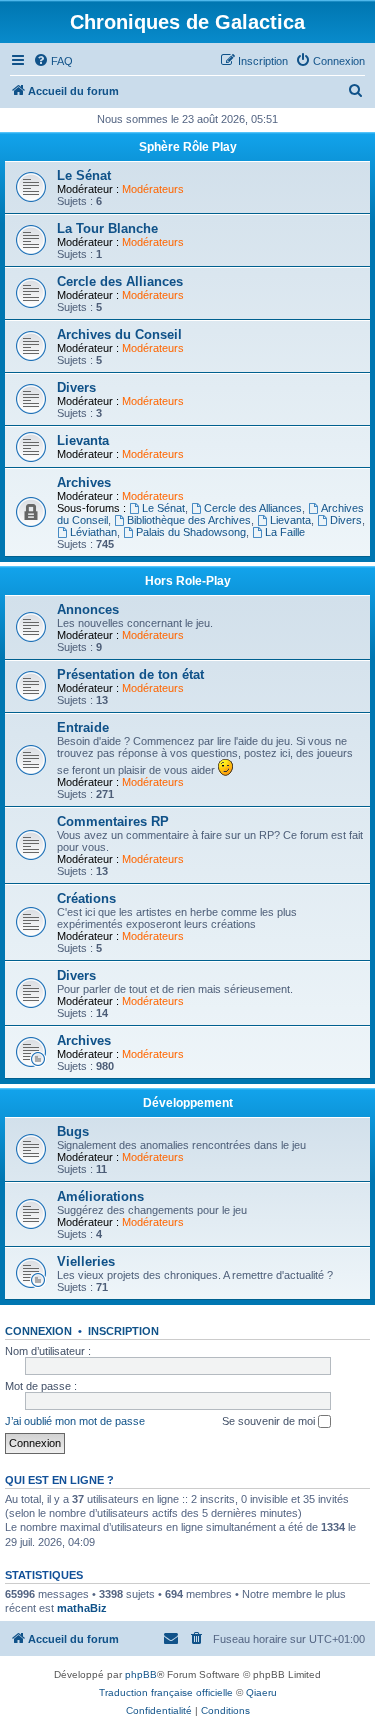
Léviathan (93, 532)
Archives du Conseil (119, 334)
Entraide (83, 727)
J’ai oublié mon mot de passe (75, 1421)
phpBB (141, 1674)
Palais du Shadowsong (191, 532)
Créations (86, 898)
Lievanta (83, 440)
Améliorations (100, 1196)
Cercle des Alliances (120, 281)
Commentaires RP (113, 821)
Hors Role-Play (188, 581)
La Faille (285, 532)
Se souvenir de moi (270, 1421)
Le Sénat (84, 175)
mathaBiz (82, 1608)
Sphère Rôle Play (188, 147)
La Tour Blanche (107, 228)
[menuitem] (53, 61)
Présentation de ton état (130, 674)
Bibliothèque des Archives (189, 520)
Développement (188, 1103)
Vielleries (86, 1261)
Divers (76, 387)
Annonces (88, 609)
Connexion (38, 1331)
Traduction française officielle (166, 1692)
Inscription (123, 1331)
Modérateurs (153, 189)
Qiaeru (261, 1692)
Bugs (73, 1131)
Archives (84, 482)
